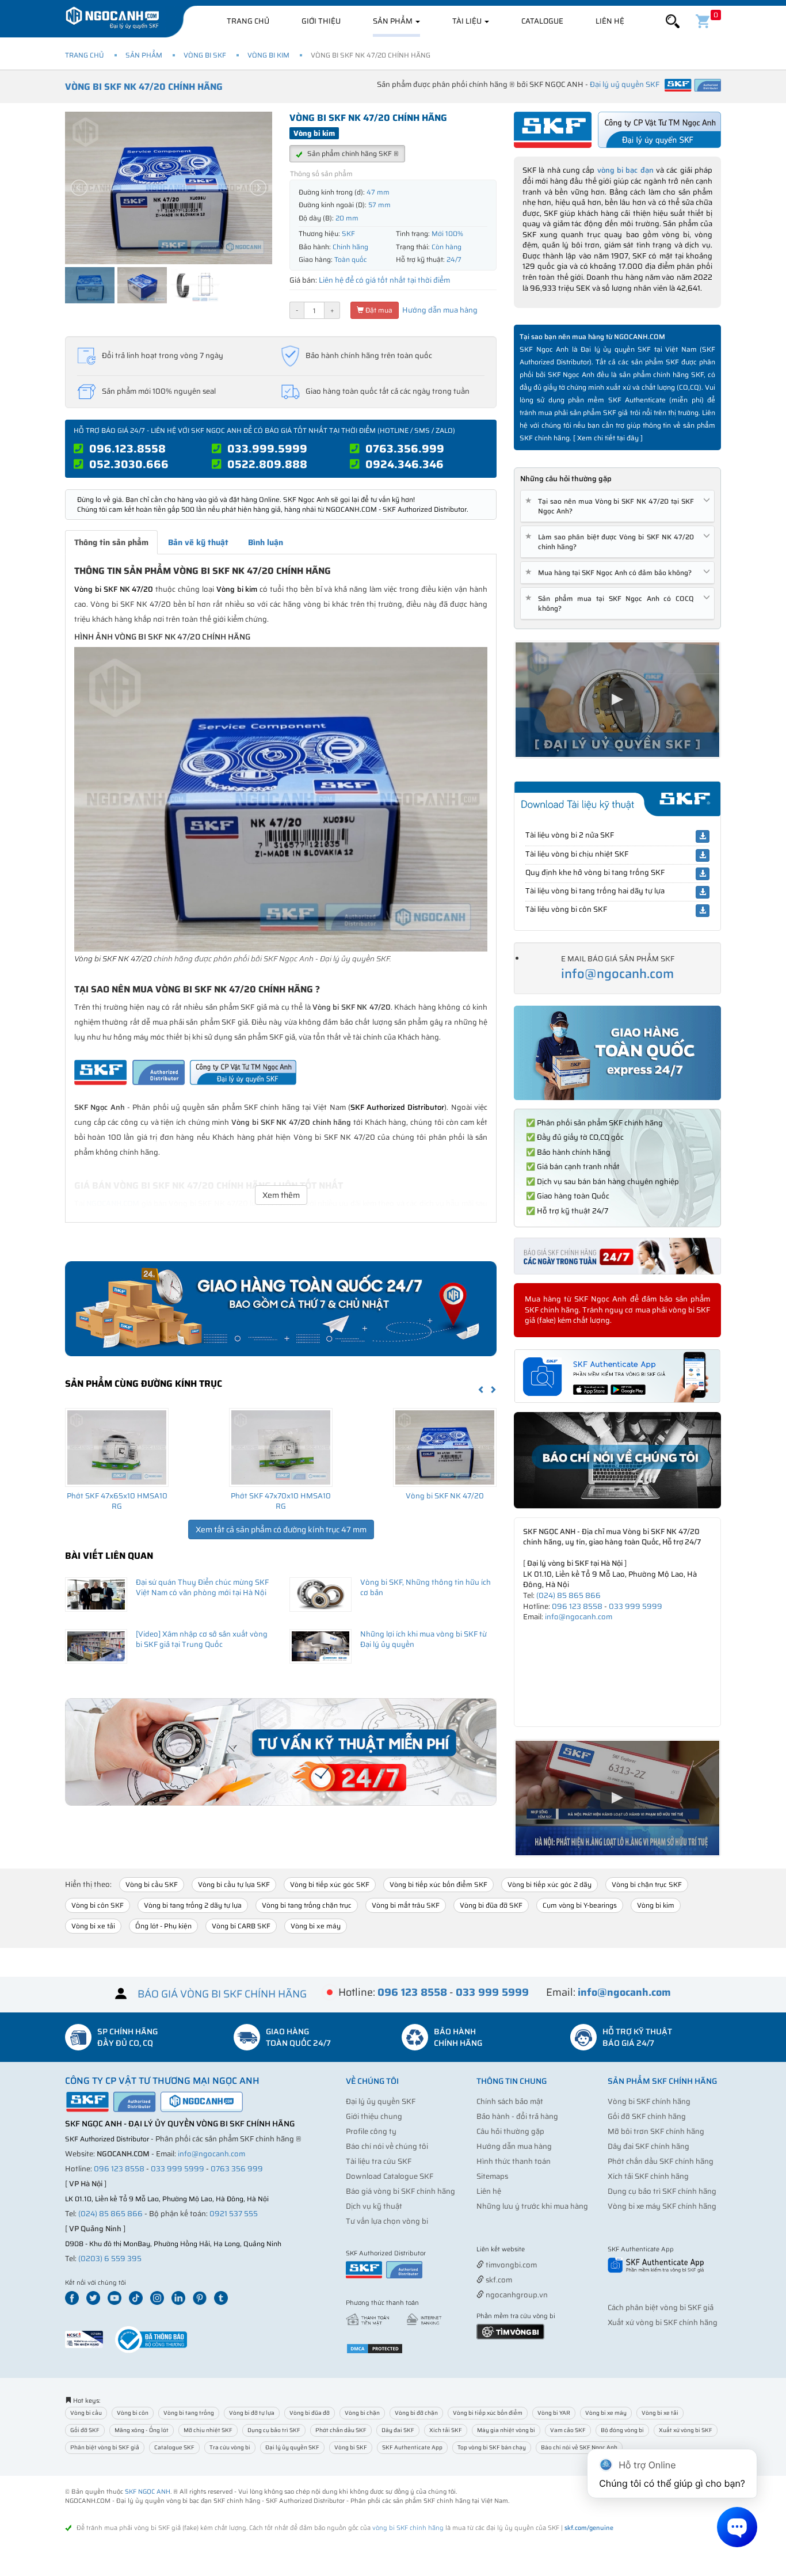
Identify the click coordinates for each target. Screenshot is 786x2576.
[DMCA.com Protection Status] (375, 2348)
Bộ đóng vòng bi (622, 2430)
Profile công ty (371, 2131)
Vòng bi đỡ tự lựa (252, 2413)
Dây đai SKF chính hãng (648, 2146)
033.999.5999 (267, 448)
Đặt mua (378, 310)
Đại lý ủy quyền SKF (381, 2101)
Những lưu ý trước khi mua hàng (532, 2206)
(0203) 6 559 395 (110, 2259)
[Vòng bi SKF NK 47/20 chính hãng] (445, 1447)
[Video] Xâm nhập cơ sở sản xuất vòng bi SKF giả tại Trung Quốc (202, 1639)
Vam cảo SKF (568, 2430)
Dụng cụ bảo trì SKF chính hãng (662, 2191)
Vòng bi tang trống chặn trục (307, 1905)
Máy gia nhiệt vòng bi (506, 2430)
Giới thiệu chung (374, 2116)
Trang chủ (248, 21)
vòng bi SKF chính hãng (408, 2528)
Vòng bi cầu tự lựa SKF (234, 1884)
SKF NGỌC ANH (148, 2492)
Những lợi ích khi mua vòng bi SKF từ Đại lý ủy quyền (423, 1639)
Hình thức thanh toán (514, 2161)
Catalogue (542, 21)
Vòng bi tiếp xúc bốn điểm (488, 2413)
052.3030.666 (129, 464)
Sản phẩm (394, 21)
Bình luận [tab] (266, 542)
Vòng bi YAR (554, 2413)
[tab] (617, 506)
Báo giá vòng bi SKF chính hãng (400, 2191)
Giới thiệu (321, 21)
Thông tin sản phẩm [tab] (111, 542)
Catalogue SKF (174, 2447)
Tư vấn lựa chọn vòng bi (387, 2221)
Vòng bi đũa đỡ (310, 2413)
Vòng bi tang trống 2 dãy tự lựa (193, 1905)
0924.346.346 (405, 464)
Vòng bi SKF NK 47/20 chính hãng (144, 87)
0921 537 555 (234, 2214)
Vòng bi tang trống (189, 2413)
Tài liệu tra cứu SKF (379, 2161)
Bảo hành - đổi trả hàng (517, 2116)
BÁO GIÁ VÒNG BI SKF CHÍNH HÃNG (222, 1994)
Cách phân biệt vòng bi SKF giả (661, 2307)
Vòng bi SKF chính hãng (649, 2101)
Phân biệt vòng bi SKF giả (105, 2447)
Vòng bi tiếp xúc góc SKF (330, 1884)
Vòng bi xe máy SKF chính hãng (662, 2206)
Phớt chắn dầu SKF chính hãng (661, 2161)
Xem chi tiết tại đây (608, 438)
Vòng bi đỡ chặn (416, 2413)
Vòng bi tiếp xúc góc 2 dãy (550, 1884)
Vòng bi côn (133, 2413)
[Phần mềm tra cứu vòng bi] (510, 2331)
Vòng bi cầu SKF (152, 1884)
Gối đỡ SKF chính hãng (647, 2116)
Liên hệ (610, 21)
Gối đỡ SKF (85, 2430)
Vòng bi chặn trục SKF (647, 1884)
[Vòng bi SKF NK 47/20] (281, 799)
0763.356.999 (405, 448)
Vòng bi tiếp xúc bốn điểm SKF (438, 1884)
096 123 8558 (577, 1606)
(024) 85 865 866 (568, 1595)
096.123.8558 (127, 448)
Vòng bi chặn (362, 2413)
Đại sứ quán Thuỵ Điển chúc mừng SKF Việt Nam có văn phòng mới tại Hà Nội (202, 1588)
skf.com (498, 2280)
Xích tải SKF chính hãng (648, 2176)
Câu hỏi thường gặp (510, 2131)
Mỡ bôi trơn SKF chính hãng (656, 2131)
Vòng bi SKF (205, 55)
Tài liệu (468, 21)
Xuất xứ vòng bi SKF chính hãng (663, 2322)
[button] (673, 22)
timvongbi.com (510, 2265)
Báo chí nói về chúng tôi (387, 2146)
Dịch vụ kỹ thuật (374, 2206)
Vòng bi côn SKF (98, 1905)
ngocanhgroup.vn (516, 2295)
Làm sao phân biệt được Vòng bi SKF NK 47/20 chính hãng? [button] (612, 542)
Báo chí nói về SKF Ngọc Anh (579, 2447)
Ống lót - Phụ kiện (163, 1926)
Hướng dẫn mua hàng (439, 310)
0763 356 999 (237, 2169)
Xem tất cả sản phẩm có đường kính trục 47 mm (281, 1529)
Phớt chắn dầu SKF (341, 2430)
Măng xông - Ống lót (142, 2430)
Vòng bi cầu (86, 2413)
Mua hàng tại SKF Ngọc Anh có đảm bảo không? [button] (611, 572)
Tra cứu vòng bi (230, 2447)
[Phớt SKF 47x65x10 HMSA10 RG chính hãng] (117, 1447)
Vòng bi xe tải (93, 1926)
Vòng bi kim (268, 55)
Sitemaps (492, 2176)
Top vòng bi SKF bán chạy (492, 2447)
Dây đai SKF (398, 2430)
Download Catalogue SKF (390, 2176)
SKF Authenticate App (412, 2447)
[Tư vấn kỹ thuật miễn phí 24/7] (281, 1752)
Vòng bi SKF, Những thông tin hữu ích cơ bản (426, 1588)
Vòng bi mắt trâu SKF (406, 1905)
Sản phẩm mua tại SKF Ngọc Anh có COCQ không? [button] (612, 603)
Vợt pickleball (541, 2250)
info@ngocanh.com (617, 974)
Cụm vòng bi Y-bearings (580, 1905)
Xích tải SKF (446, 2430)
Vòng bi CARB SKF (241, 1926)
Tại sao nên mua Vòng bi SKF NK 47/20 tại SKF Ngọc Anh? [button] (612, 506)
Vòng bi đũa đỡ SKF (491, 1905)
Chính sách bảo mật (510, 2101)
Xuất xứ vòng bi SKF (686, 2430)
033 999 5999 (636, 1606)
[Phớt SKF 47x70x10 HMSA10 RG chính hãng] (281, 1447)
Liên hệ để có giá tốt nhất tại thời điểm (384, 280)
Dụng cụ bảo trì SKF (274, 2430)
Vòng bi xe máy (316, 1926)
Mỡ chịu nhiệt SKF (208, 2430)
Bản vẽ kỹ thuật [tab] (198, 542)
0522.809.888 (267, 464)
